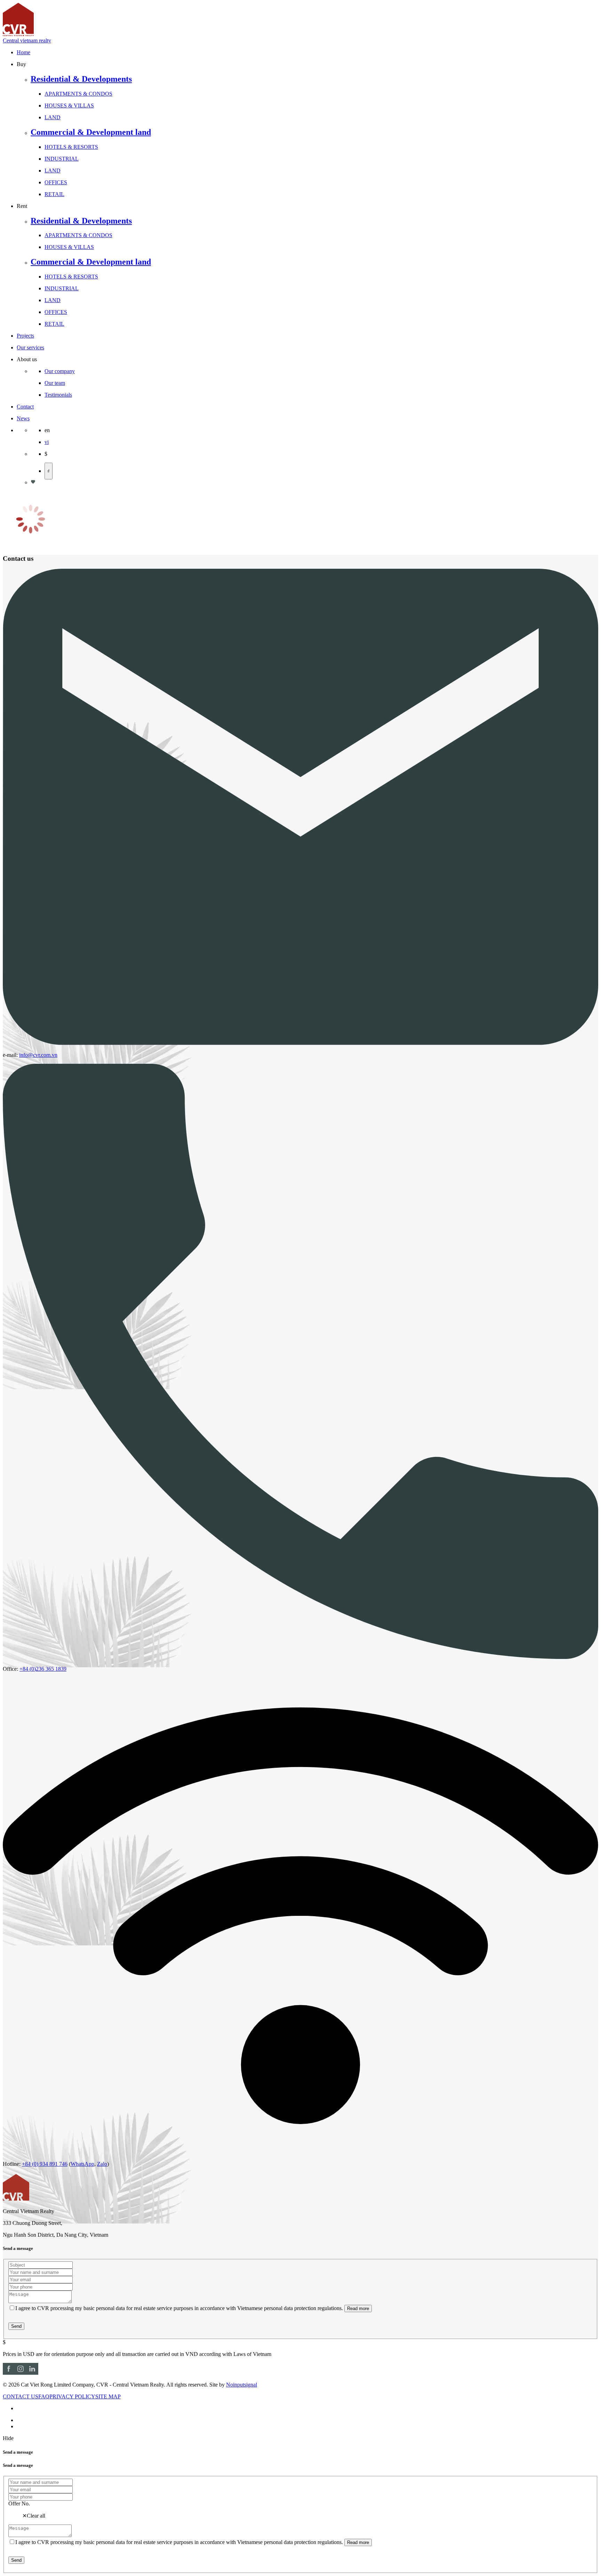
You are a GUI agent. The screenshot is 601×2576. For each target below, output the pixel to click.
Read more (358, 2308)
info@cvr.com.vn (38, 1055)
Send (16, 2326)
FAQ (44, 2396)
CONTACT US (21, 2396)
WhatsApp (82, 2164)
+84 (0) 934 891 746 (45, 2164)
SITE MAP (108, 2396)
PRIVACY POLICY (72, 2396)
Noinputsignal (242, 2385)
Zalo (102, 2164)
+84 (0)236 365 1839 (43, 1669)
